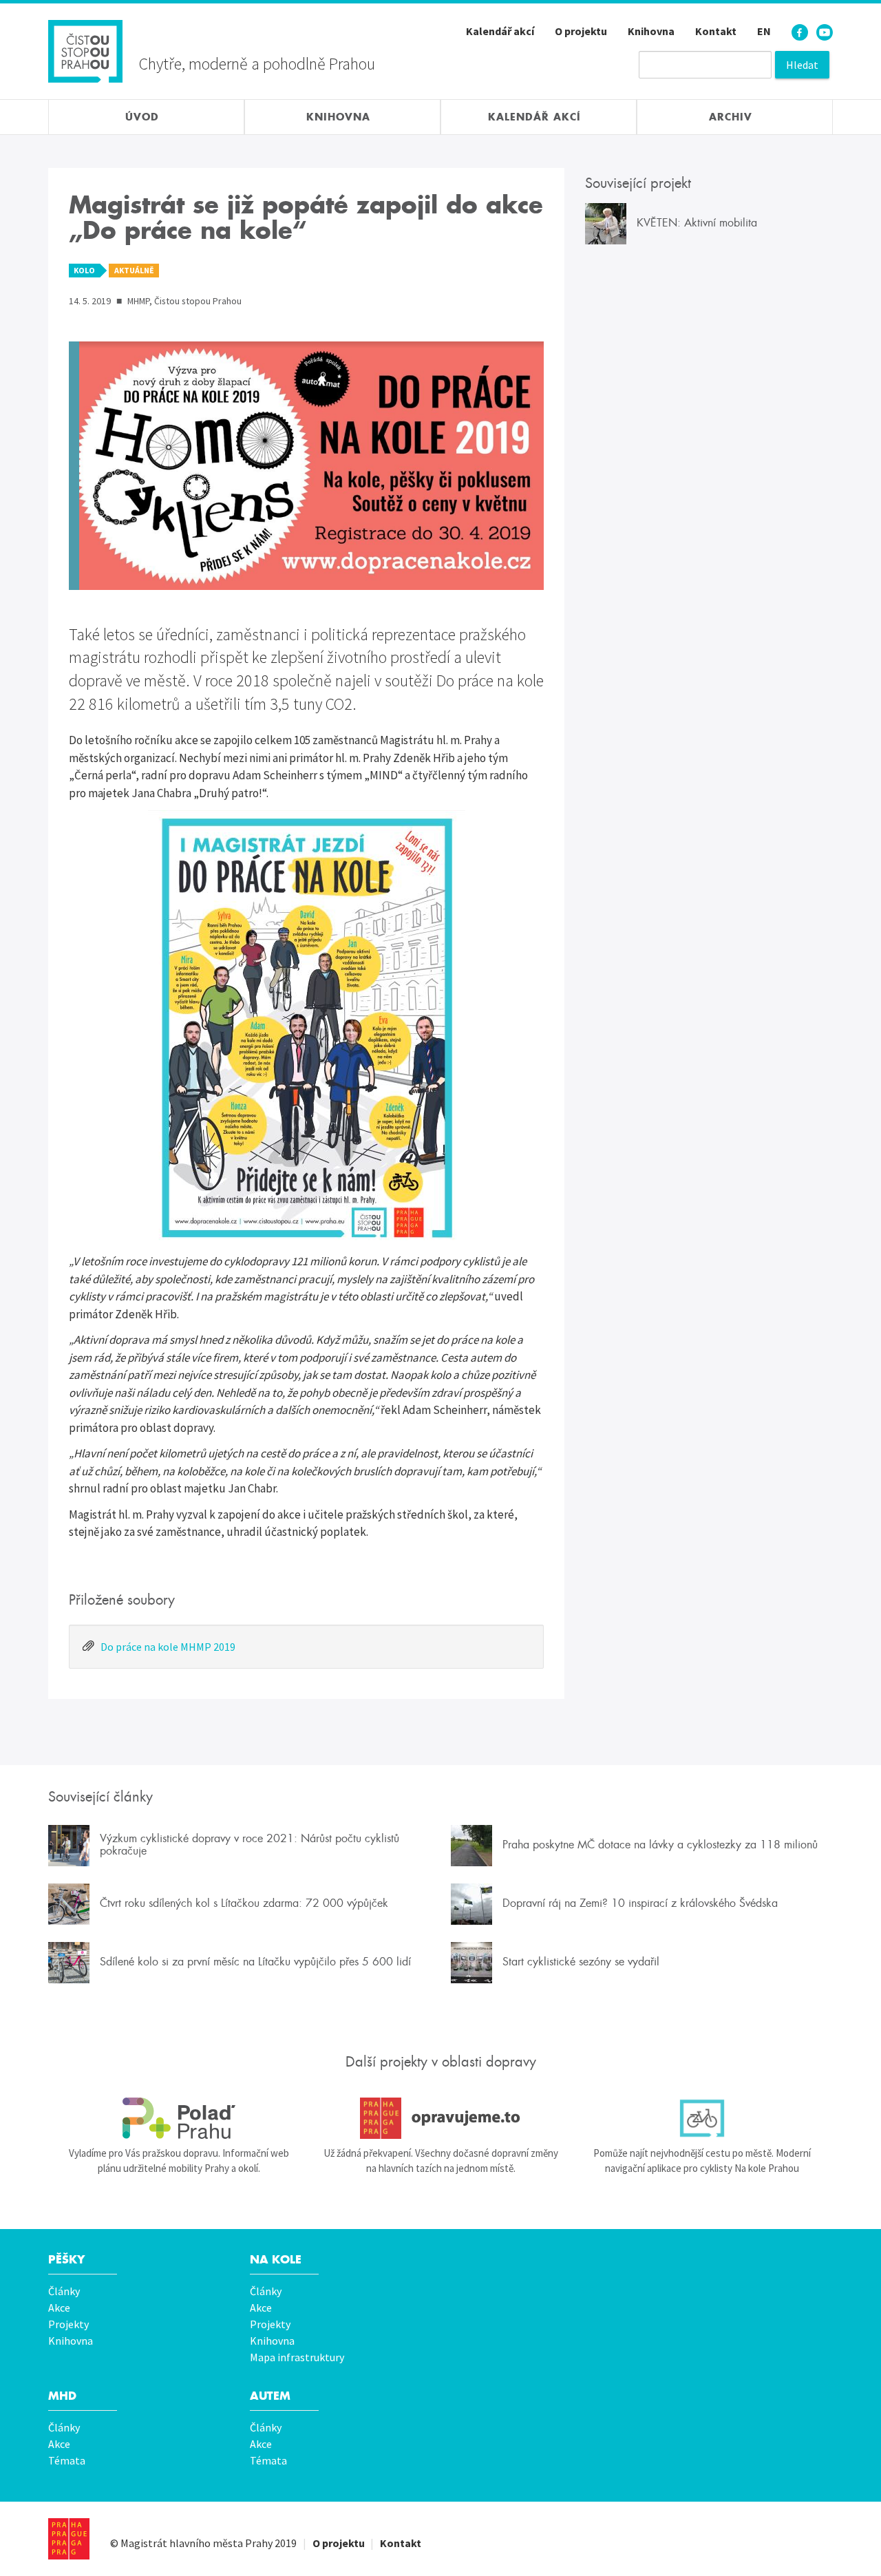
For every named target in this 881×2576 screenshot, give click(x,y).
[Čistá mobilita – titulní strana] (85, 50)
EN (764, 31)
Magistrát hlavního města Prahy (197, 2543)
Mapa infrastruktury (297, 2357)
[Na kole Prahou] (702, 2118)
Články (64, 2291)
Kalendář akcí (500, 31)
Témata (67, 2460)
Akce (59, 2308)
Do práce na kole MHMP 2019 (168, 1647)
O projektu (581, 31)
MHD (62, 2396)
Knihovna (651, 31)
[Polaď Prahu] (179, 2118)
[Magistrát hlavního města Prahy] (69, 2539)
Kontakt (716, 31)
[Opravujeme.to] (440, 2118)
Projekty (68, 2324)
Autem (270, 2396)
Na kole (276, 2260)
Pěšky (66, 2260)
